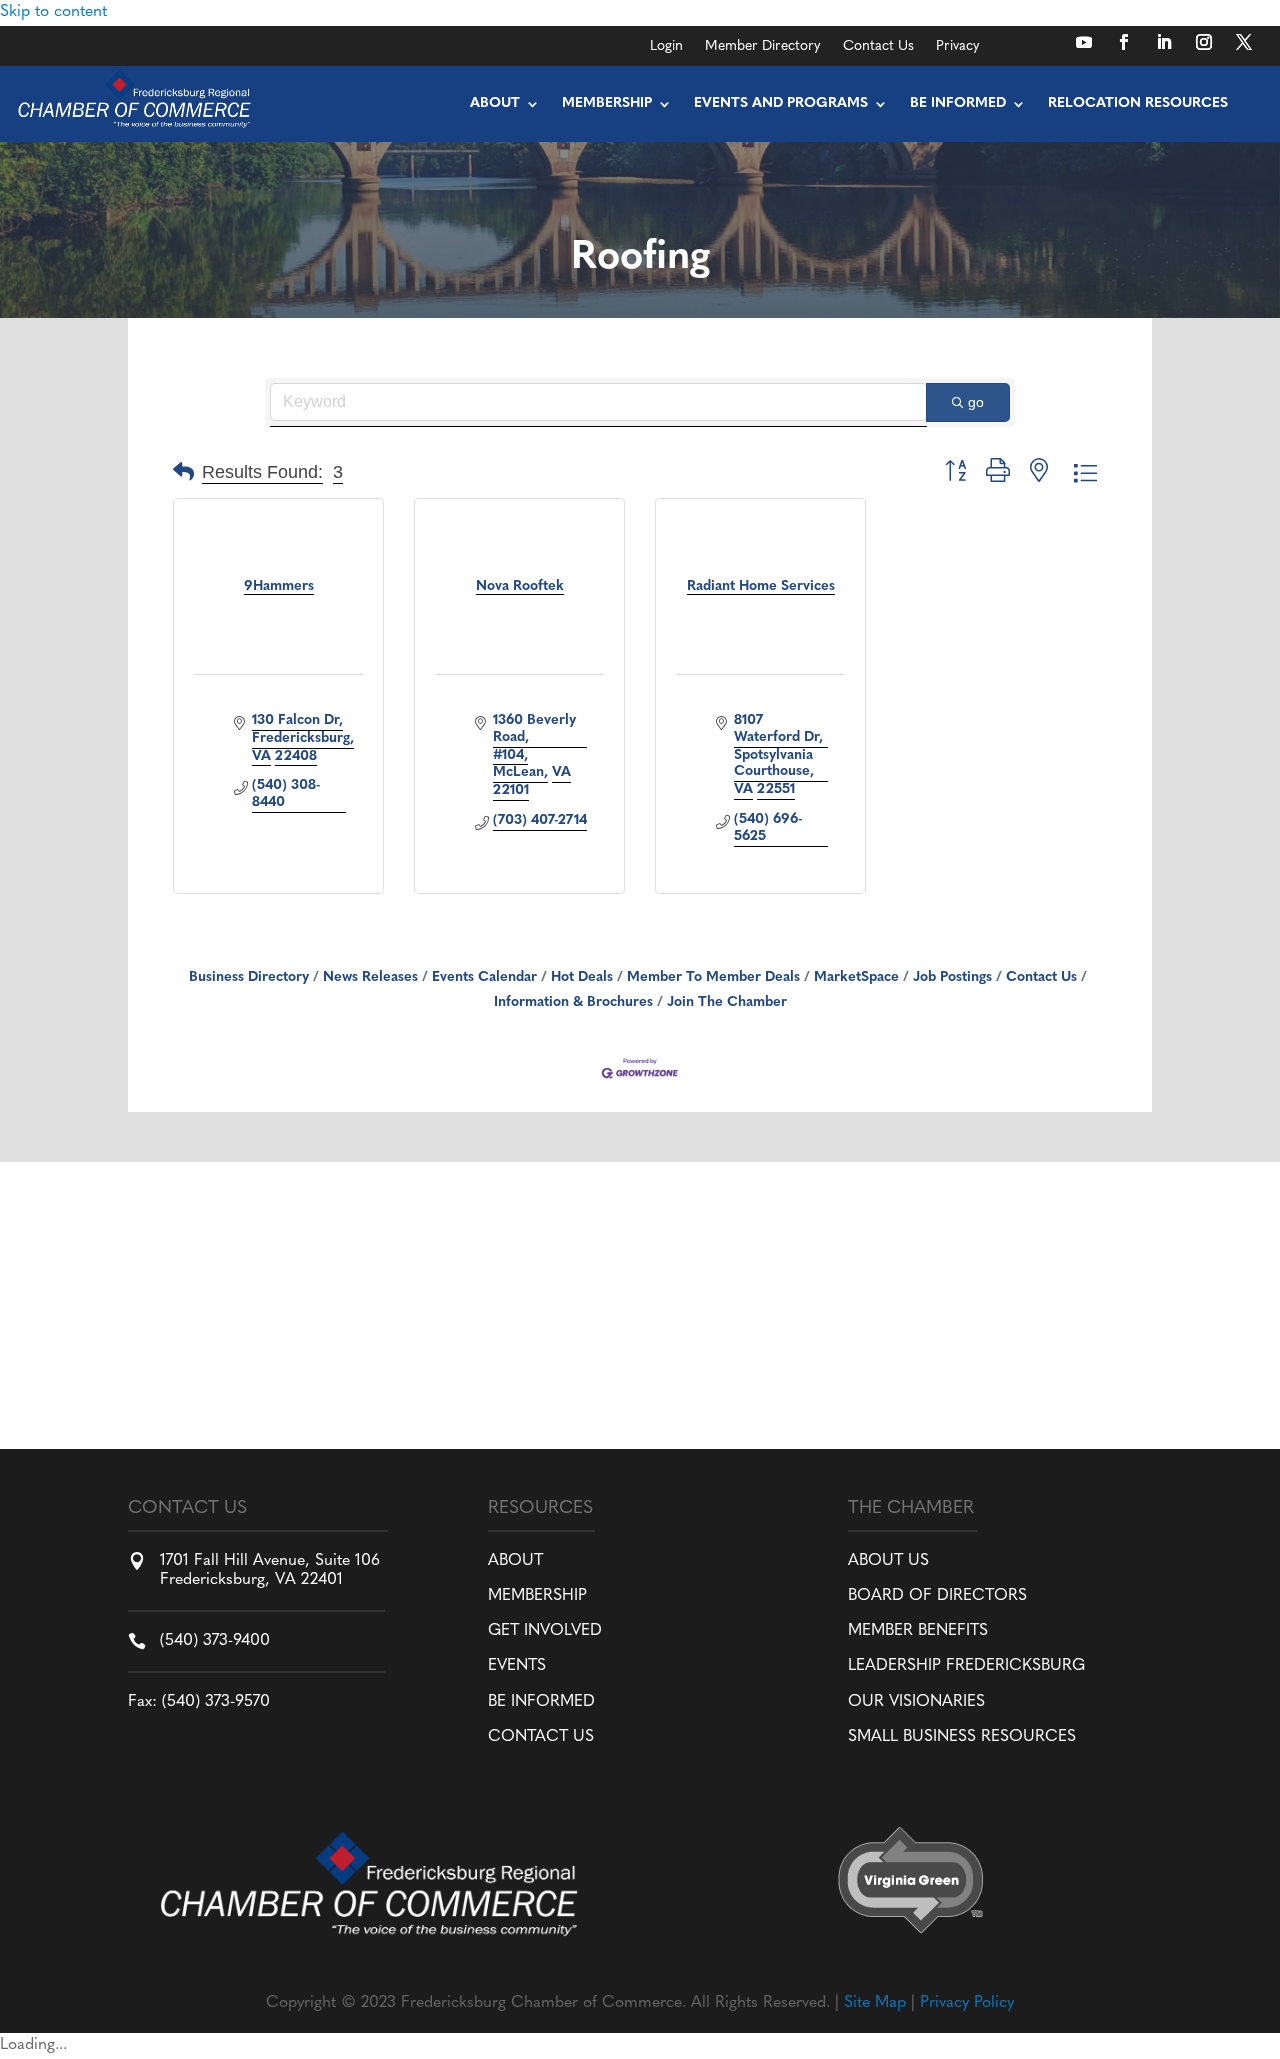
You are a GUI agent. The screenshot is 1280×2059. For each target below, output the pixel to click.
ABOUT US (888, 1561)
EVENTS (517, 1666)
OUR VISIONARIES (916, 1702)
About (495, 103)
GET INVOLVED (545, 1631)
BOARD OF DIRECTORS (937, 1596)
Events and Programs (781, 103)
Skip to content (53, 12)
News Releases (370, 977)
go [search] (976, 402)
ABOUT (515, 1561)
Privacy (958, 47)
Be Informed (958, 103)
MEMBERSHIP (537, 1596)
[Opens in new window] (1084, 42)
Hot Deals (582, 977)
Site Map (875, 2003)
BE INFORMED (541, 1702)
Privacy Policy (967, 2003)
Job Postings (952, 977)
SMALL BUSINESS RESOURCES (962, 1737)
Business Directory (249, 977)
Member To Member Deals (713, 977)
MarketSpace (856, 977)
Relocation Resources (1138, 103)
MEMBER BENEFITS (918, 1631)
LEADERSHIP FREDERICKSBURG (966, 1666)
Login (666, 47)
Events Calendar (484, 977)
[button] (183, 473)
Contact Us (878, 47)
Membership (607, 103)
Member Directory (763, 47)
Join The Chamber (727, 1002)
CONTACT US (541, 1737)
